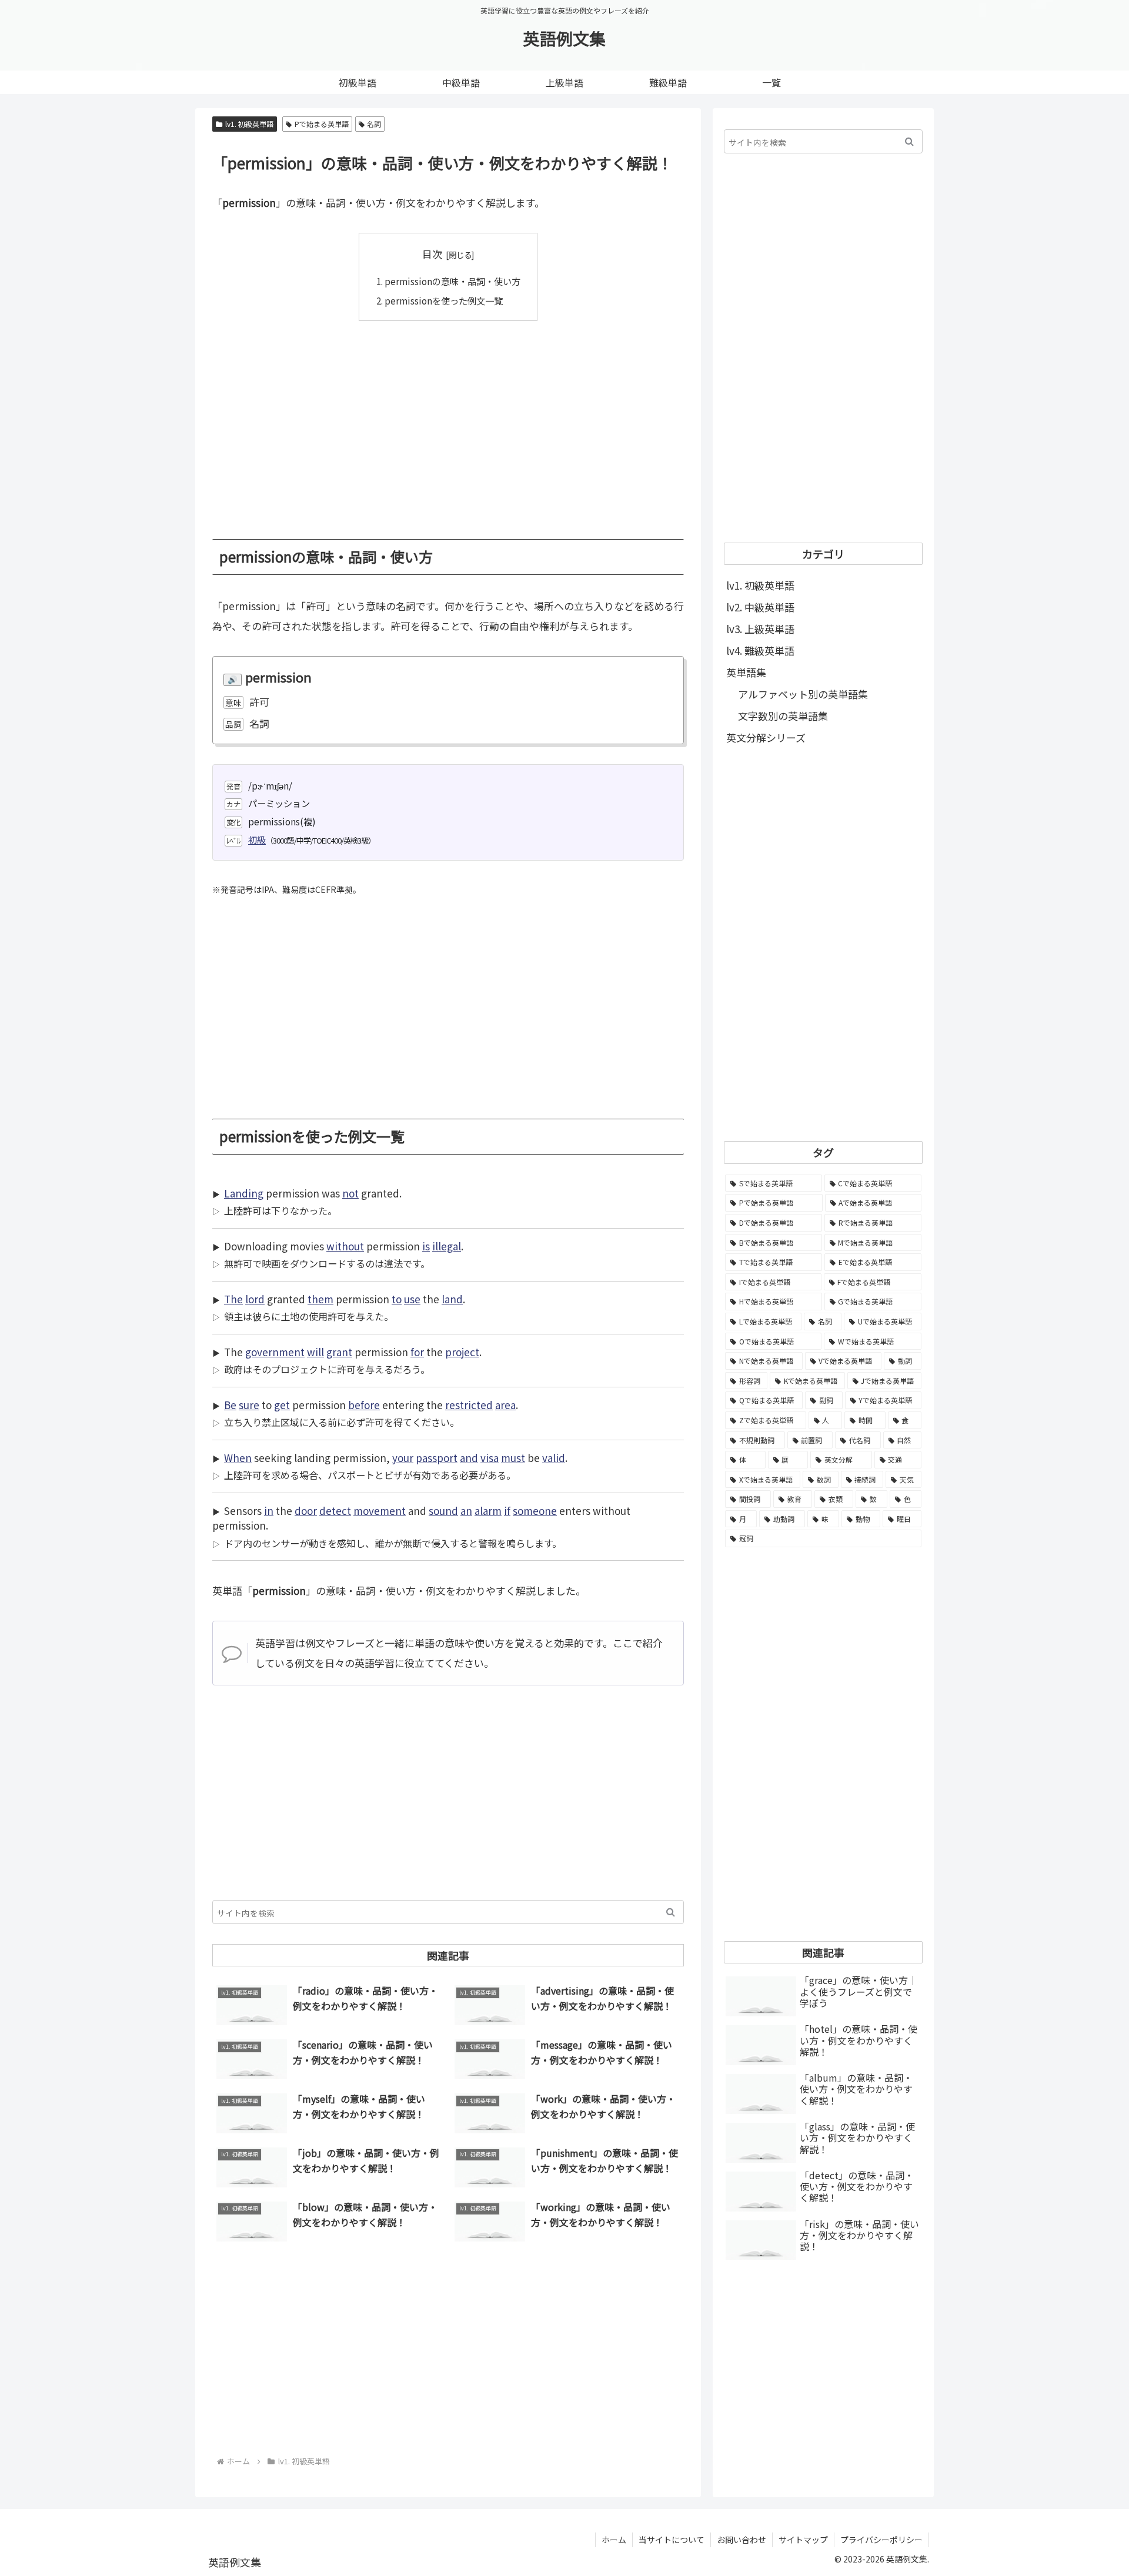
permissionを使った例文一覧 (444, 300)
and (469, 1458)
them (320, 1299)
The (233, 1299)
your (403, 1458)
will (315, 1352)
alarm (488, 1511)
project (462, 1352)
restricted (469, 1405)
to (397, 1299)
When (238, 1458)
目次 (432, 254)
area (505, 1405)
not (350, 1193)
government (275, 1352)
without (345, 1246)
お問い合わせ (741, 2540)
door (306, 1511)
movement (380, 1511)
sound (443, 1511)
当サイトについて (672, 2540)
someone (535, 1511)
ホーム (614, 2540)
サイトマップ (803, 2540)
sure (249, 1405)
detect (335, 1511)
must (513, 1458)
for (417, 1352)
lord (255, 1299)
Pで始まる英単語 (322, 124)
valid (554, 1458)
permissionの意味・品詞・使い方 (452, 281)
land (452, 1299)
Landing (244, 1193)
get (282, 1405)
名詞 (374, 124)
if (507, 1511)
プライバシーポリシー (881, 2540)
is (426, 1246)
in (269, 1511)
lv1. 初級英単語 (249, 124)
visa (490, 1458)
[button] (671, 1912)
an (466, 1511)
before (364, 1405)
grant (339, 1352)
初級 (257, 839)
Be (230, 1405)
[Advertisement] (448, 421)
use (412, 1299)
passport (437, 1458)
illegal (447, 1246)
